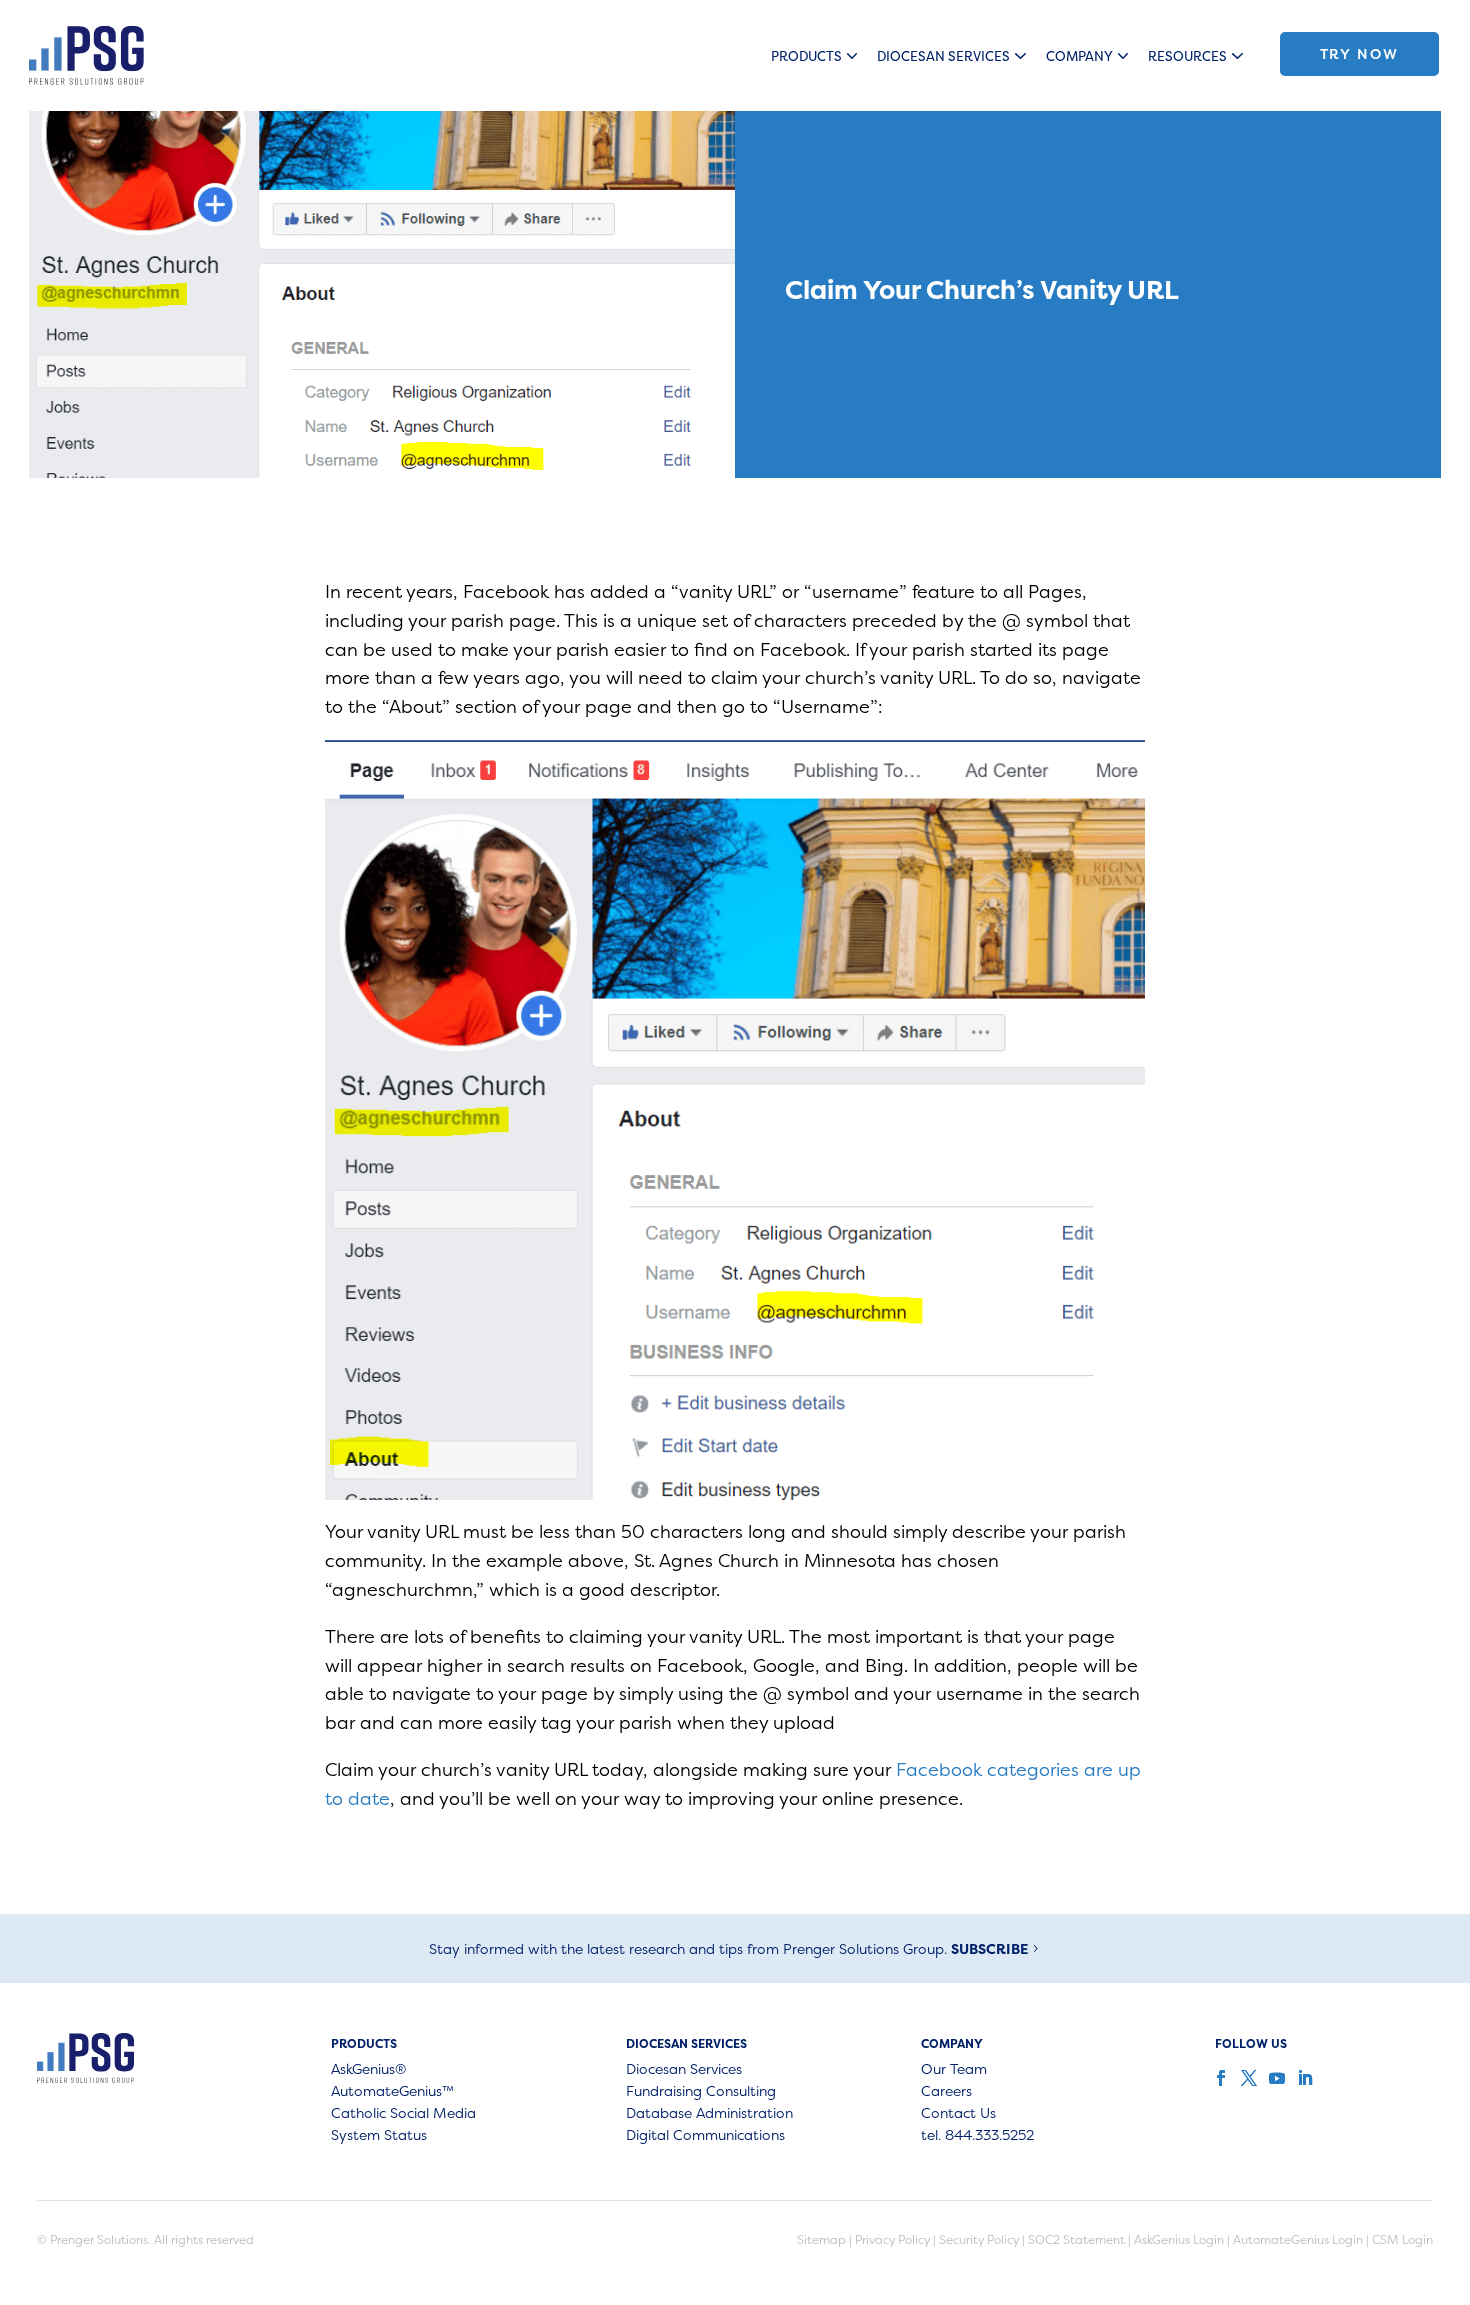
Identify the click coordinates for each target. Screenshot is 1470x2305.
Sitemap (821, 2239)
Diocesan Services (943, 56)
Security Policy (979, 2239)
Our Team (954, 2070)
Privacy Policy (892, 2239)
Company (1079, 56)
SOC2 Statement (1076, 2239)
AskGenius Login (1179, 2239)
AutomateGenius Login (1298, 2239)
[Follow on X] (1247, 2078)
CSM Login (1402, 2239)
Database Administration (709, 2114)
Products (806, 56)
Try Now (1359, 53)
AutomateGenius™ (392, 2092)
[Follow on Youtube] (1275, 2078)
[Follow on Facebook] (1219, 2078)
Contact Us (958, 2114)
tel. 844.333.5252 (977, 2136)
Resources (1187, 56)
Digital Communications (705, 2136)
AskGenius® (368, 2070)
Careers (946, 2092)
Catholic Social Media (403, 2114)
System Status (379, 2136)
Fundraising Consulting (701, 2092)
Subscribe (989, 1948)
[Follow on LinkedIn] (1303, 2078)
